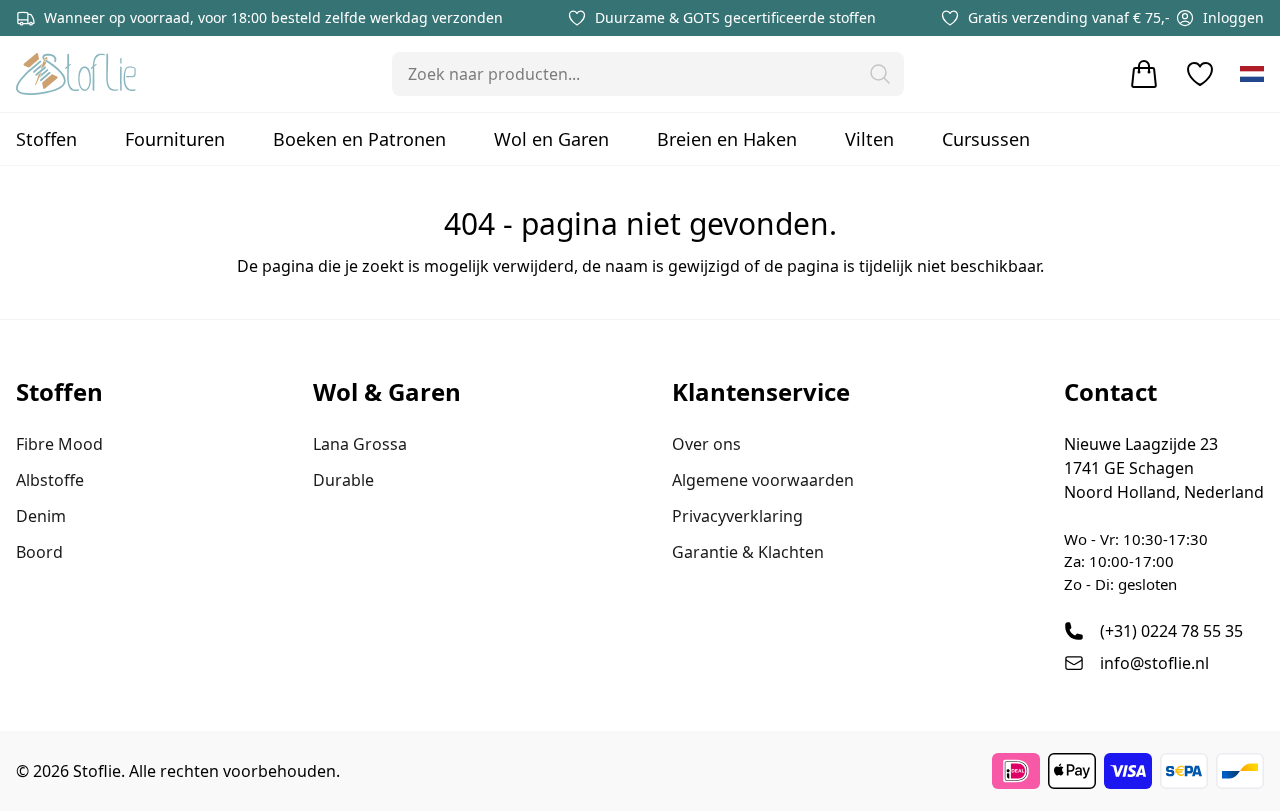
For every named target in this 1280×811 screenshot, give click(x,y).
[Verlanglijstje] (1200, 74)
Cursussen (986, 139)
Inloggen (1233, 17)
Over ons (706, 444)
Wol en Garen (551, 139)
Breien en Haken (727, 139)
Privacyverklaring (737, 516)
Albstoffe (50, 480)
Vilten (869, 139)
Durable (343, 480)
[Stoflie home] (76, 74)
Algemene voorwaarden (763, 480)
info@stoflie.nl (1154, 663)
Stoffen (46, 139)
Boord (39, 552)
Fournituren (175, 139)
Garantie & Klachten (748, 552)
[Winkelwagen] (1144, 74)
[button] (880, 74)
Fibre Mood (59, 444)
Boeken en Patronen (359, 139)
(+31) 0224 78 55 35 (1171, 631)
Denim (41, 516)
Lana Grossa (360, 444)
